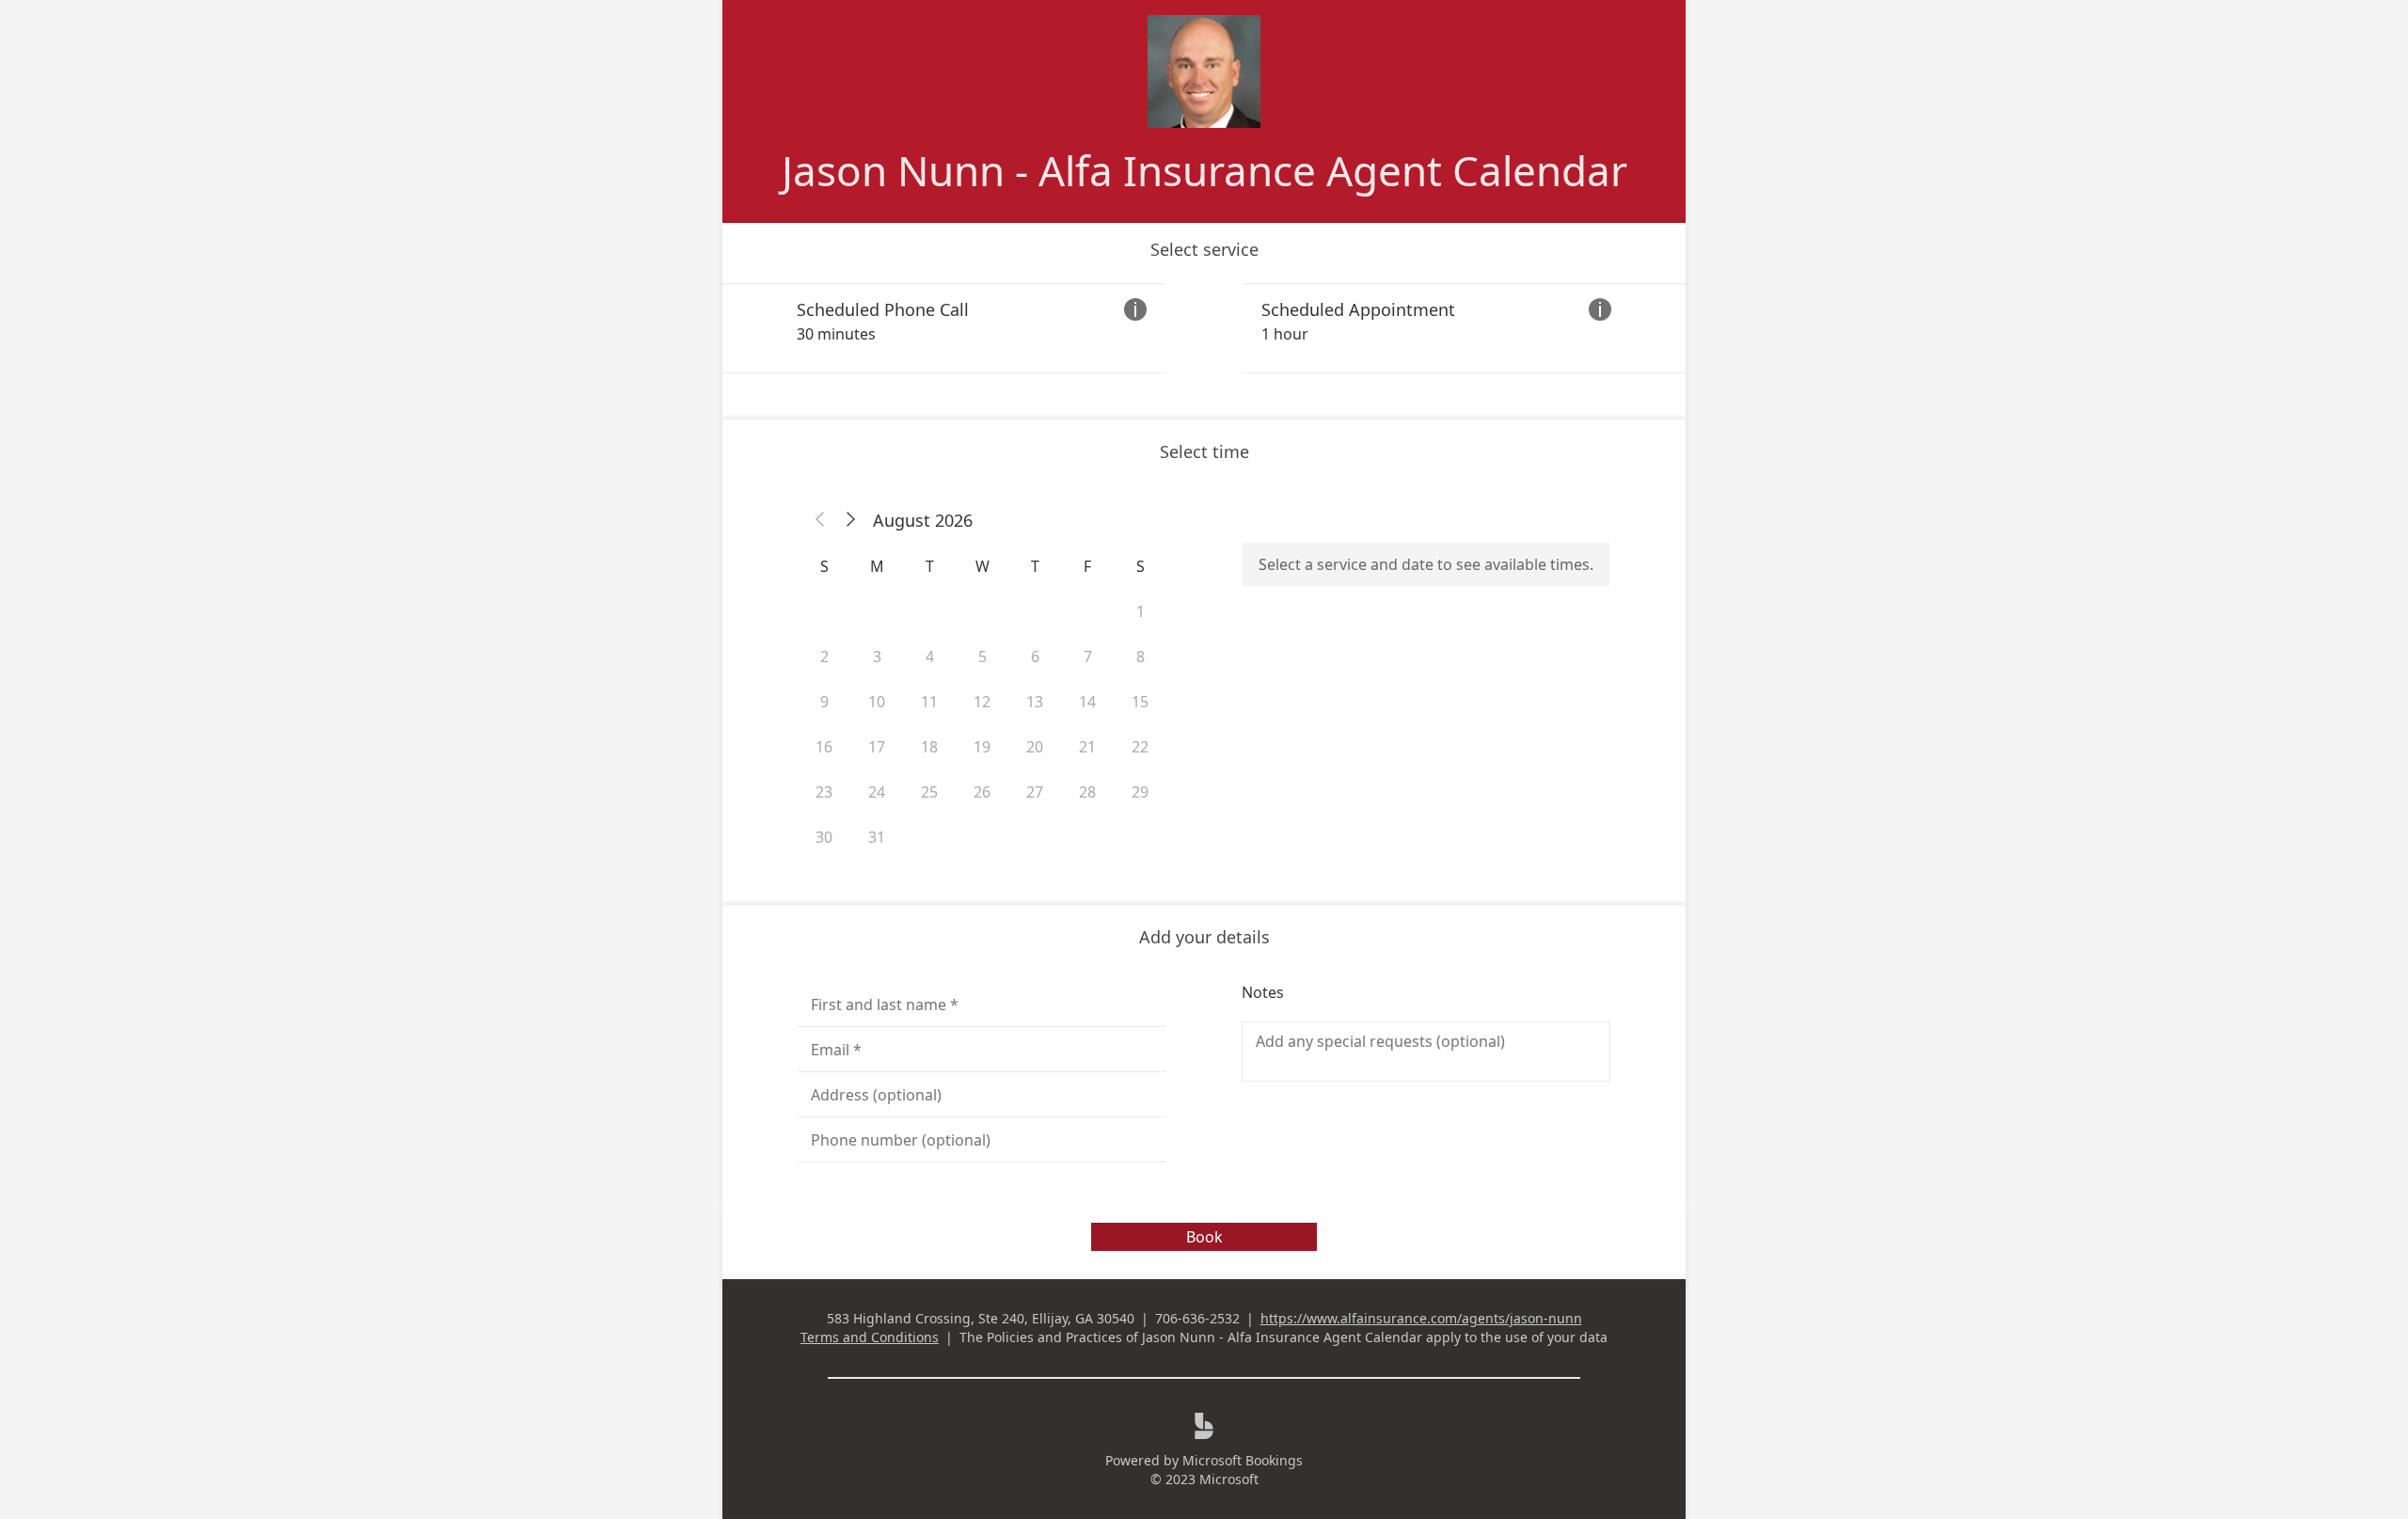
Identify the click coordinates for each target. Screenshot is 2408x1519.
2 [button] (824, 657)
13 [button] (1035, 702)
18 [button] (929, 747)
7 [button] (1088, 657)
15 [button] (1140, 702)
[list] (1204, 328)
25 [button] (929, 792)
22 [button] (1140, 747)
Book (1204, 1237)
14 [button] (1087, 702)
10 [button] (877, 702)
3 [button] (877, 657)
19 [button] (982, 747)
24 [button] (877, 792)
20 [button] (1035, 747)
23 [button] (824, 792)
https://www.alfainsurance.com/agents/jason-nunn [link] (1421, 1318)
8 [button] (1141, 657)
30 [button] (824, 837)
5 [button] (982, 657)
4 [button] (930, 657)
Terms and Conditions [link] (870, 1337)
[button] (820, 520)
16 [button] (824, 747)
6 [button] (1035, 657)
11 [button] (929, 702)
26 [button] (982, 792)
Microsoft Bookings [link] (1243, 1460)
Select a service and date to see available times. (1426, 564)
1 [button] (1141, 611)
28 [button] (1087, 792)
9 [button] (824, 702)
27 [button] (1035, 792)
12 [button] (982, 702)
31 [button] (877, 837)
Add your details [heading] (1204, 937)
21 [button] (1087, 747)
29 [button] (1140, 792)
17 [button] (877, 747)
